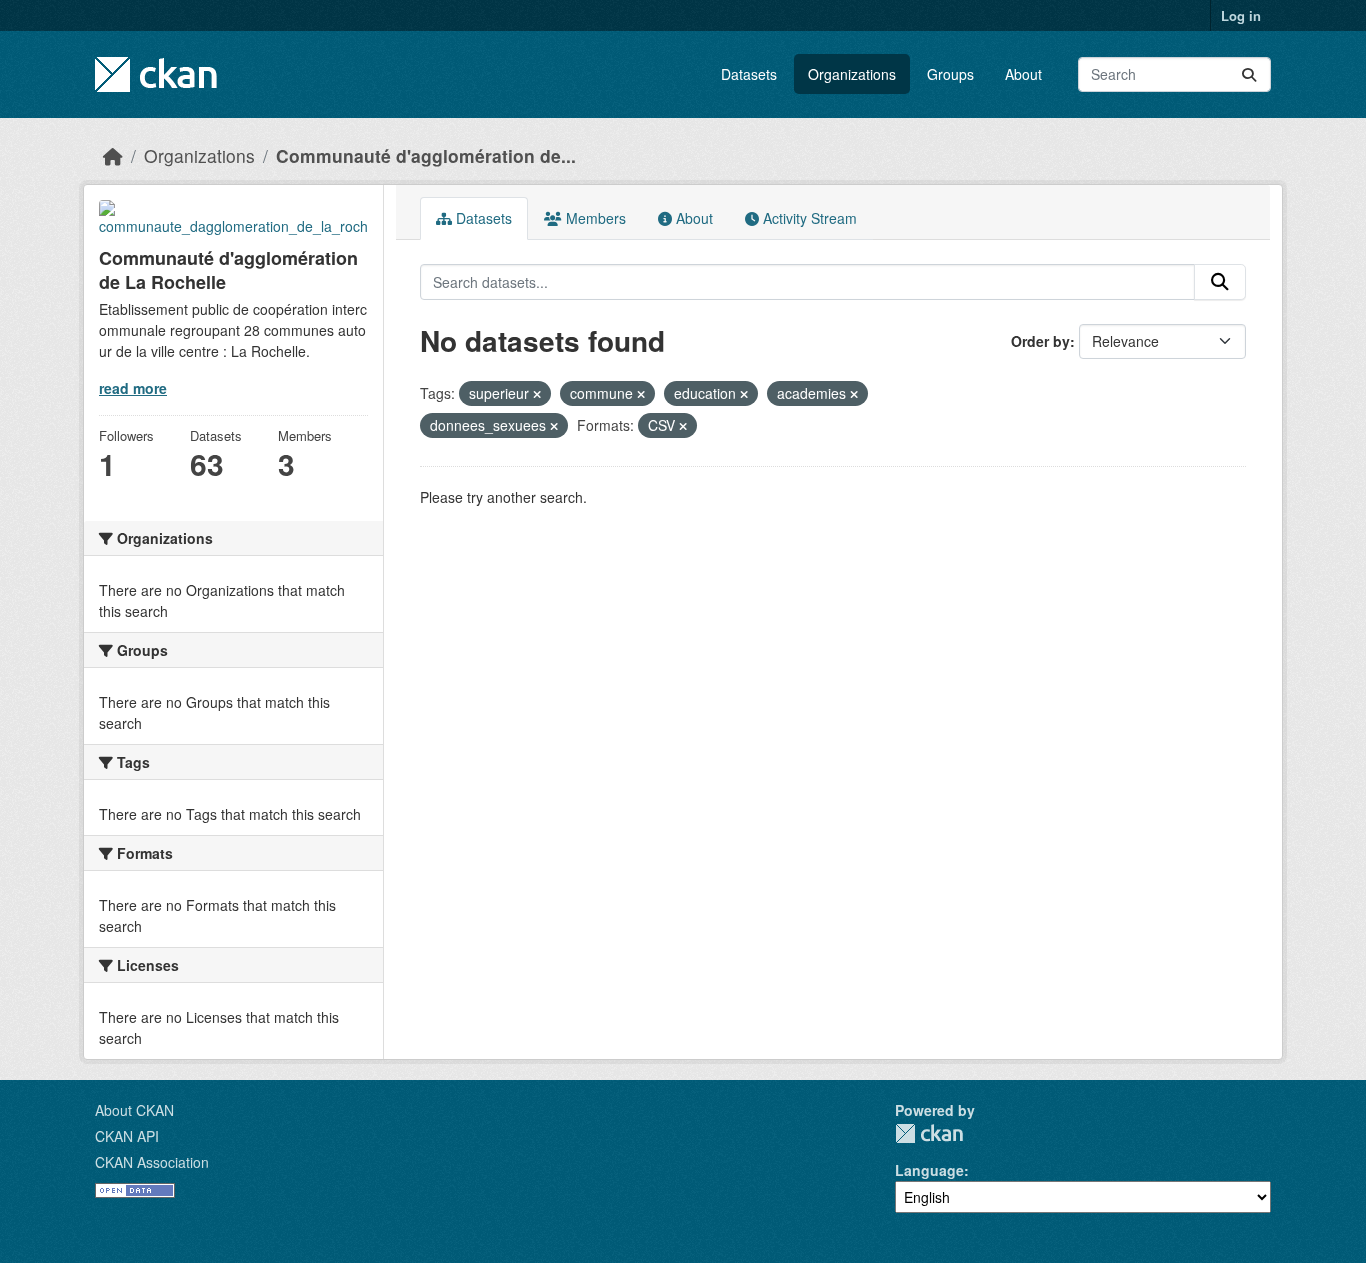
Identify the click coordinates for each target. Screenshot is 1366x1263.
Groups (950, 74)
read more (133, 388)
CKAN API (127, 1136)
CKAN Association (152, 1162)
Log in (1241, 15)
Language (929, 1170)
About (1023, 74)
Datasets (749, 74)
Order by (1040, 341)
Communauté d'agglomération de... (426, 155)
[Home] (113, 155)
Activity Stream (808, 218)
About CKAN (134, 1110)
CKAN (929, 1133)
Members (594, 218)
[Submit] (1249, 74)
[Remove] (537, 394)
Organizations (852, 74)
